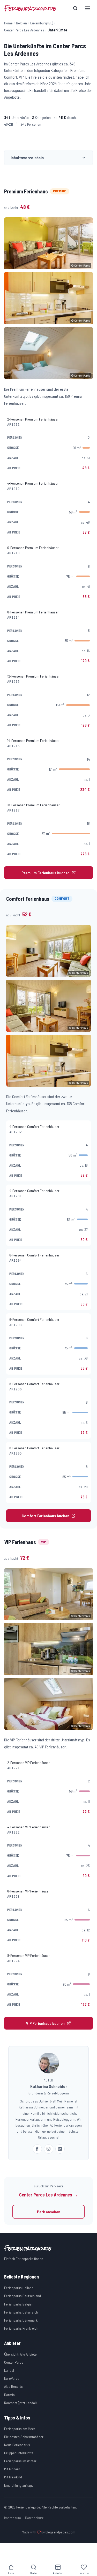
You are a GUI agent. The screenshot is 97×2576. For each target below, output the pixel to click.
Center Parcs (14, 2362)
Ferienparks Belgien (19, 2304)
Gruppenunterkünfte (19, 2453)
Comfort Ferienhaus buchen (46, 1516)
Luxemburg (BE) (42, 23)
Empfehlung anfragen (20, 2485)
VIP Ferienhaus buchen (45, 2023)
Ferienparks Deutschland (23, 2296)
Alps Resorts (13, 2386)
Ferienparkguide (30, 8)
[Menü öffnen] (88, 8)
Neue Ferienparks (17, 2445)
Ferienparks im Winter (20, 2461)
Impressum (13, 2518)
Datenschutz (34, 2518)
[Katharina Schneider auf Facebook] (37, 2149)
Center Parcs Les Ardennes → (48, 2195)
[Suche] (75, 8)
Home (8, 23)
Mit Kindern (12, 2469)
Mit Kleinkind (13, 2477)
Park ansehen (49, 2212)
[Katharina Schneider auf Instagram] (49, 2149)
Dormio (9, 2395)
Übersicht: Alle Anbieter (21, 2354)
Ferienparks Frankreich (21, 2328)
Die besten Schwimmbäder (24, 2437)
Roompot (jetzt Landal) (20, 2403)
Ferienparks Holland (19, 2288)
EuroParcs (12, 2378)
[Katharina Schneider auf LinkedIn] (60, 2149)
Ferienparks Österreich (21, 2312)
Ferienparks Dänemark (21, 2320)
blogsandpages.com (60, 2532)
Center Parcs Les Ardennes (24, 30)
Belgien (21, 23)
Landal (9, 2370)
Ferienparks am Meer (20, 2429)
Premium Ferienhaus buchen (46, 873)
